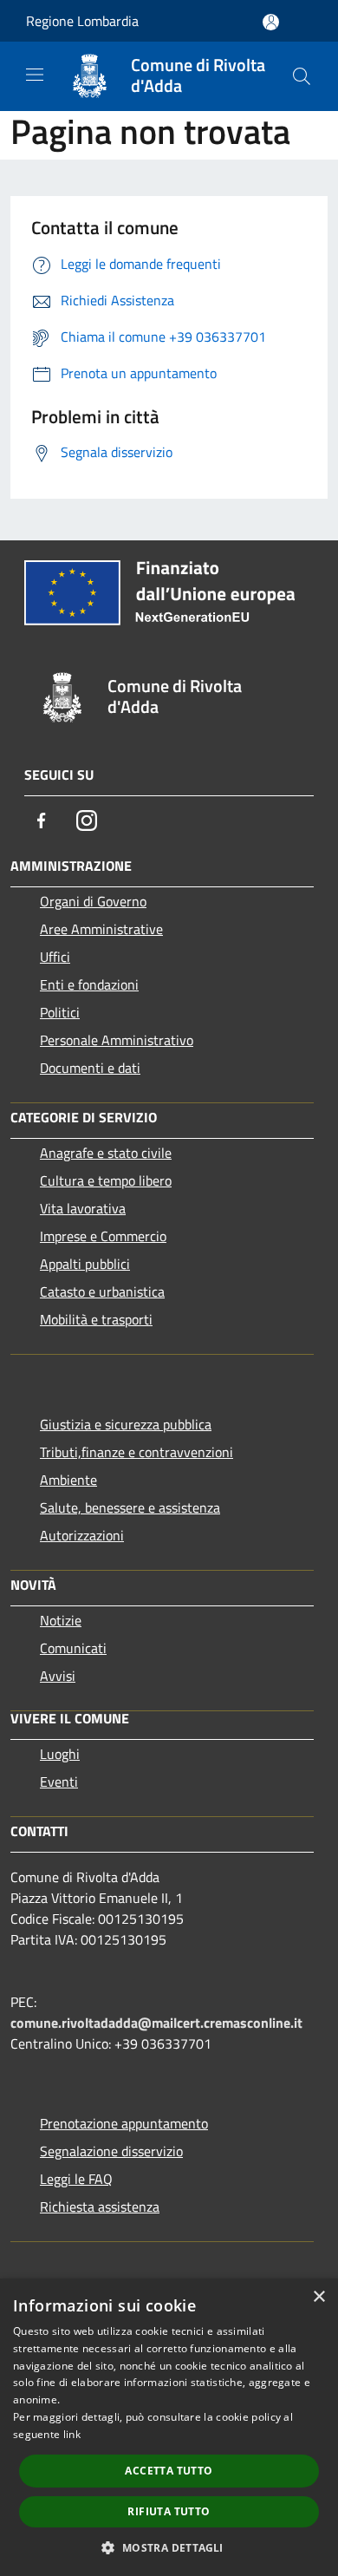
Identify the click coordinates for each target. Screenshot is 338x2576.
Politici (60, 1012)
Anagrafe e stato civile (106, 1153)
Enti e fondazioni (89, 984)
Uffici (55, 957)
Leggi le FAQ (76, 2179)
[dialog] (169, 2427)
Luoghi (60, 1754)
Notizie (61, 1620)
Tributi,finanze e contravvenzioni (136, 1452)
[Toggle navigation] (35, 75)
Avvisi (58, 1676)
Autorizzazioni (82, 1535)
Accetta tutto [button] (169, 2471)
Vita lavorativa (83, 1208)
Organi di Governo (93, 901)
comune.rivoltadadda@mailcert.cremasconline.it (156, 2023)
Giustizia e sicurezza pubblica (126, 1424)
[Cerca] (302, 76)
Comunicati (73, 1648)
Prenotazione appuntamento (124, 2123)
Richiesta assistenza (100, 2207)
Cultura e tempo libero (106, 1180)
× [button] (318, 2297)
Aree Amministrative (101, 929)
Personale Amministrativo (117, 1040)
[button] (169, 2547)
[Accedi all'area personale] (271, 22)
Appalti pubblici (85, 1264)
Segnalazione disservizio (111, 2151)
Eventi (59, 1782)
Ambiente (68, 1480)
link (72, 2434)
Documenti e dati (90, 1068)
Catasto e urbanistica (102, 1291)
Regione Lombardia (82, 21)
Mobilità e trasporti (96, 1319)
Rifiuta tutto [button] (169, 2511)
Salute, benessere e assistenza (130, 1507)
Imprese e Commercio (103, 1236)
